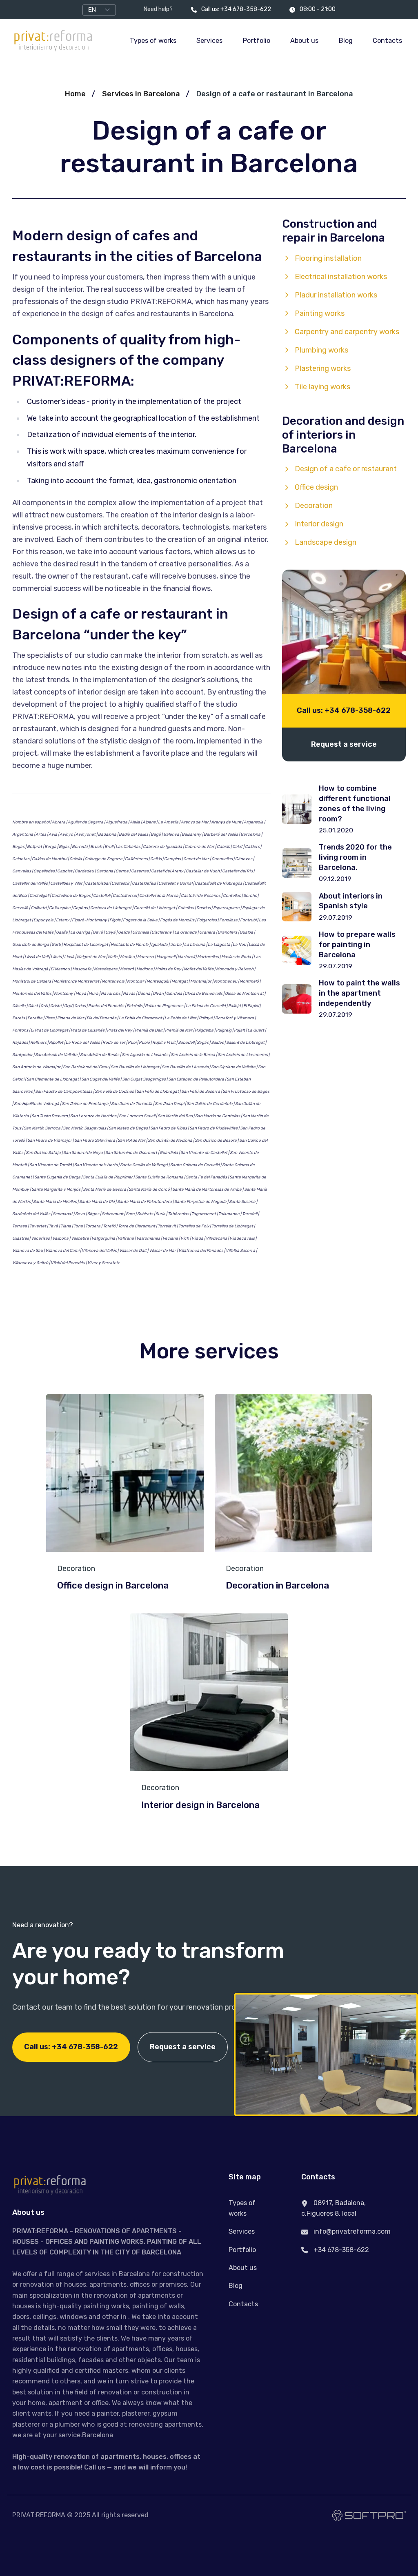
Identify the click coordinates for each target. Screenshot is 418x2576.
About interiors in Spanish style (351, 901)
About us (304, 41)
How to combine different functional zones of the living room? (355, 803)
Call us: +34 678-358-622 (236, 9)
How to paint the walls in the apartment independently (359, 993)
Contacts (387, 41)
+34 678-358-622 (340, 2250)
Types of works (153, 41)
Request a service (344, 744)
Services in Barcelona (141, 94)
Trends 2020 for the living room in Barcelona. (355, 857)
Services (209, 41)
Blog (346, 41)
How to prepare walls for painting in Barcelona (357, 945)
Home (75, 94)
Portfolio (257, 41)
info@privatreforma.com (351, 2231)
